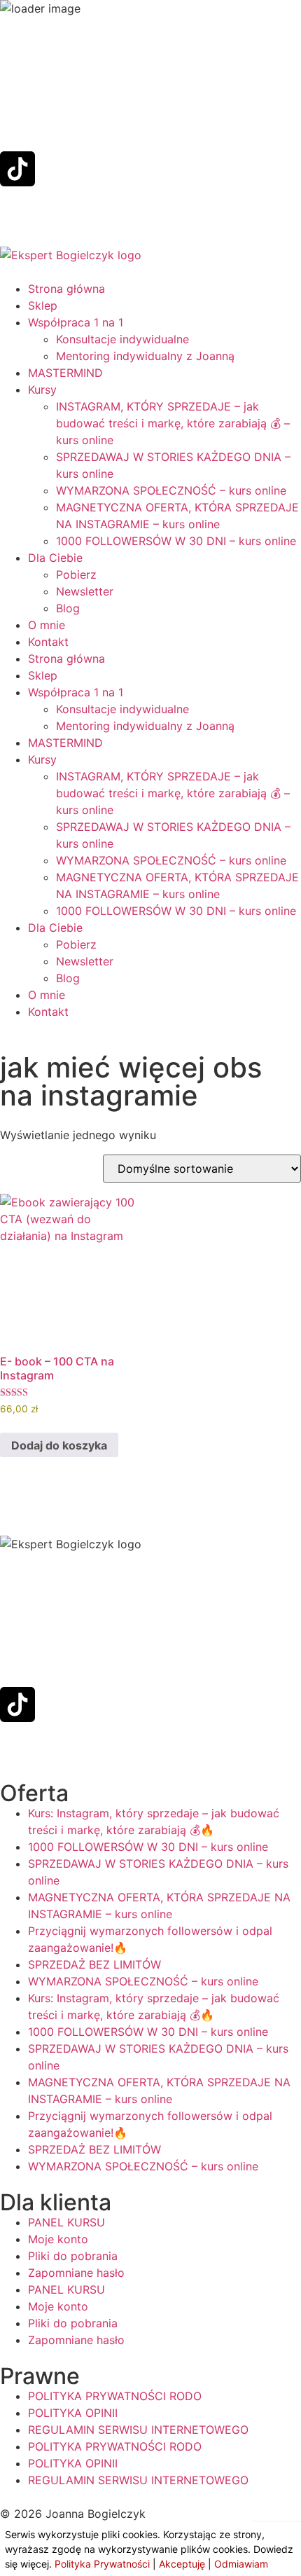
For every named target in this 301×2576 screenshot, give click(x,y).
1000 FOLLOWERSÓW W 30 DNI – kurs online (176, 541)
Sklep (43, 305)
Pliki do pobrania (73, 2256)
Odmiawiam (241, 2564)
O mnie (47, 625)
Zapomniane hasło (76, 2273)
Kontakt (48, 642)
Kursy (42, 390)
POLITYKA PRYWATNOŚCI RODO (115, 2396)
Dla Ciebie (55, 558)
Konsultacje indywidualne (122, 339)
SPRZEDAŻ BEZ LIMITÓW (94, 1964)
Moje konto (58, 2239)
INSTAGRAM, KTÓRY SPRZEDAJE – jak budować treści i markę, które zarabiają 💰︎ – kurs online (173, 423)
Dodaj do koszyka (59, 1445)
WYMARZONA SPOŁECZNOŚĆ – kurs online (171, 490)
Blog (68, 608)
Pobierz (76, 574)
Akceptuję (182, 2564)
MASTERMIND (65, 373)
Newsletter (85, 591)
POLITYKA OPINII (73, 2413)
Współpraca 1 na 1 (76, 322)
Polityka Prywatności (102, 2564)
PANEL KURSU (66, 2222)
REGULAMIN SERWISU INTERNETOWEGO (138, 2430)
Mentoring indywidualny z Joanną (145, 356)
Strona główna (66, 289)
